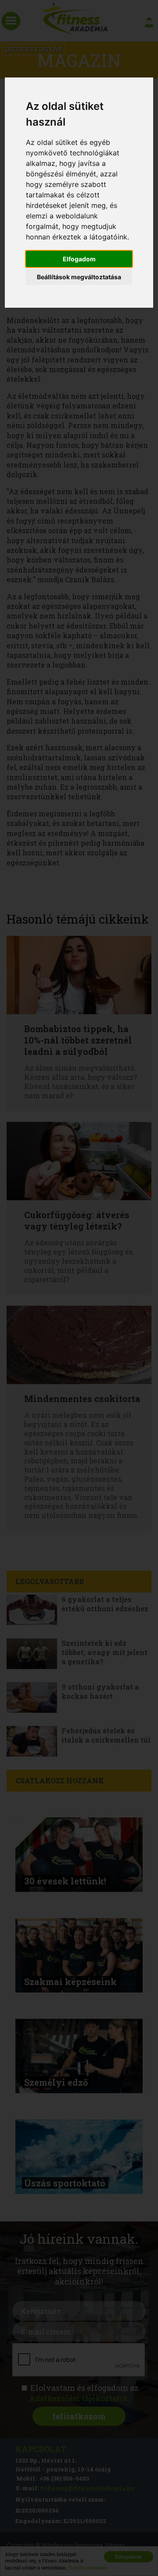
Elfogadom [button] (79, 259)
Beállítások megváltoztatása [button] (79, 277)
